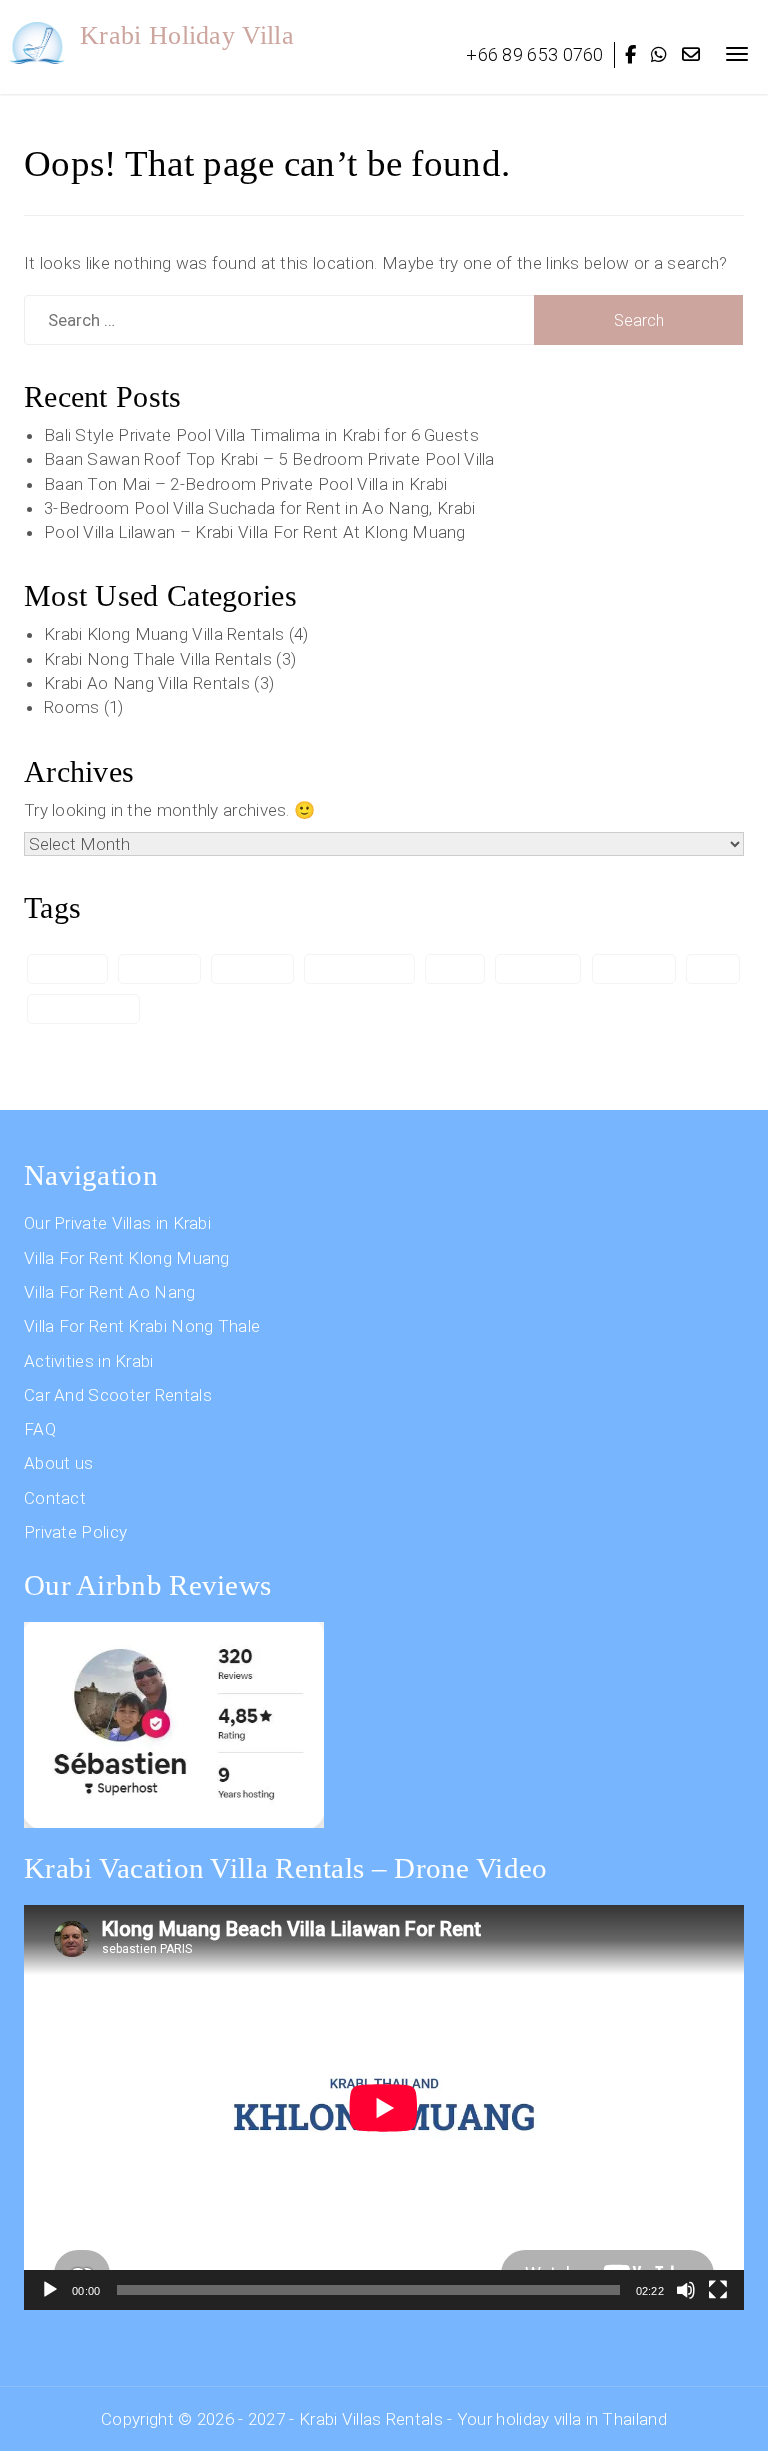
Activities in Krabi (89, 1361)
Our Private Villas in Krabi (117, 1223)
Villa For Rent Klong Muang (127, 1258)
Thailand (634, 968)
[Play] (50, 2290)
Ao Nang (67, 968)
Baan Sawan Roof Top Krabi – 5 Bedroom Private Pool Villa (269, 459)
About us (58, 1463)
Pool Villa (538, 968)
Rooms (72, 707)
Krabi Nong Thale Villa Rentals (158, 659)
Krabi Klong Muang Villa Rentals (164, 634)
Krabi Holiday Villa (187, 35)
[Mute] (686, 2290)
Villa (713, 968)
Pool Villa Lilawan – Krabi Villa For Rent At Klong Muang (255, 532)
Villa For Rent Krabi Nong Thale (142, 1326)
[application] (384, 2107)
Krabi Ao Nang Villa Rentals (147, 683)
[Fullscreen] (718, 2290)
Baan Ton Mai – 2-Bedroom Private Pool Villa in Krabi (246, 484)
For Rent (159, 968)
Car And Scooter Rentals (118, 1395)
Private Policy (75, 1532)
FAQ (40, 1429)
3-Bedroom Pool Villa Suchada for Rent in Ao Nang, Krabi (260, 508)
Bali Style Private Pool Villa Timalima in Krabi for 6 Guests (261, 435)
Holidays (252, 968)
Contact (55, 1498)
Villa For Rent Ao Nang (110, 1292)
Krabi (455, 968)
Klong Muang (359, 968)
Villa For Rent (83, 1008)
